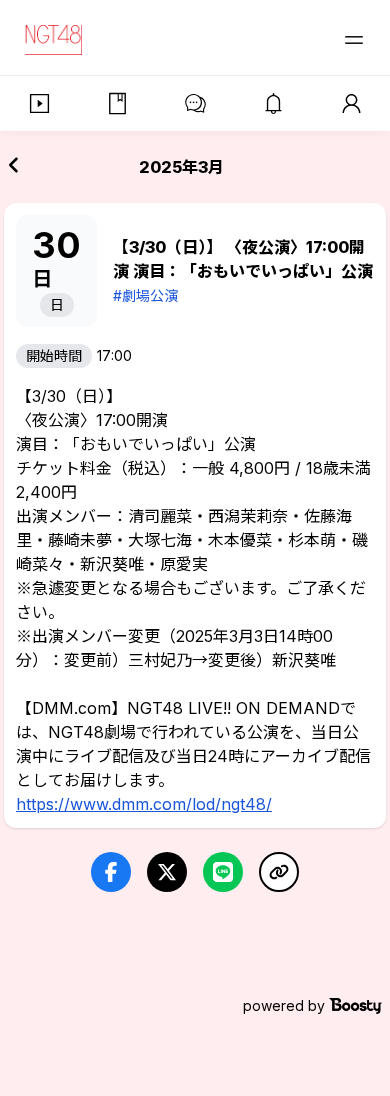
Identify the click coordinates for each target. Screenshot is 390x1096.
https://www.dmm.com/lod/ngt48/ (144, 804)
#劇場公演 (145, 295)
